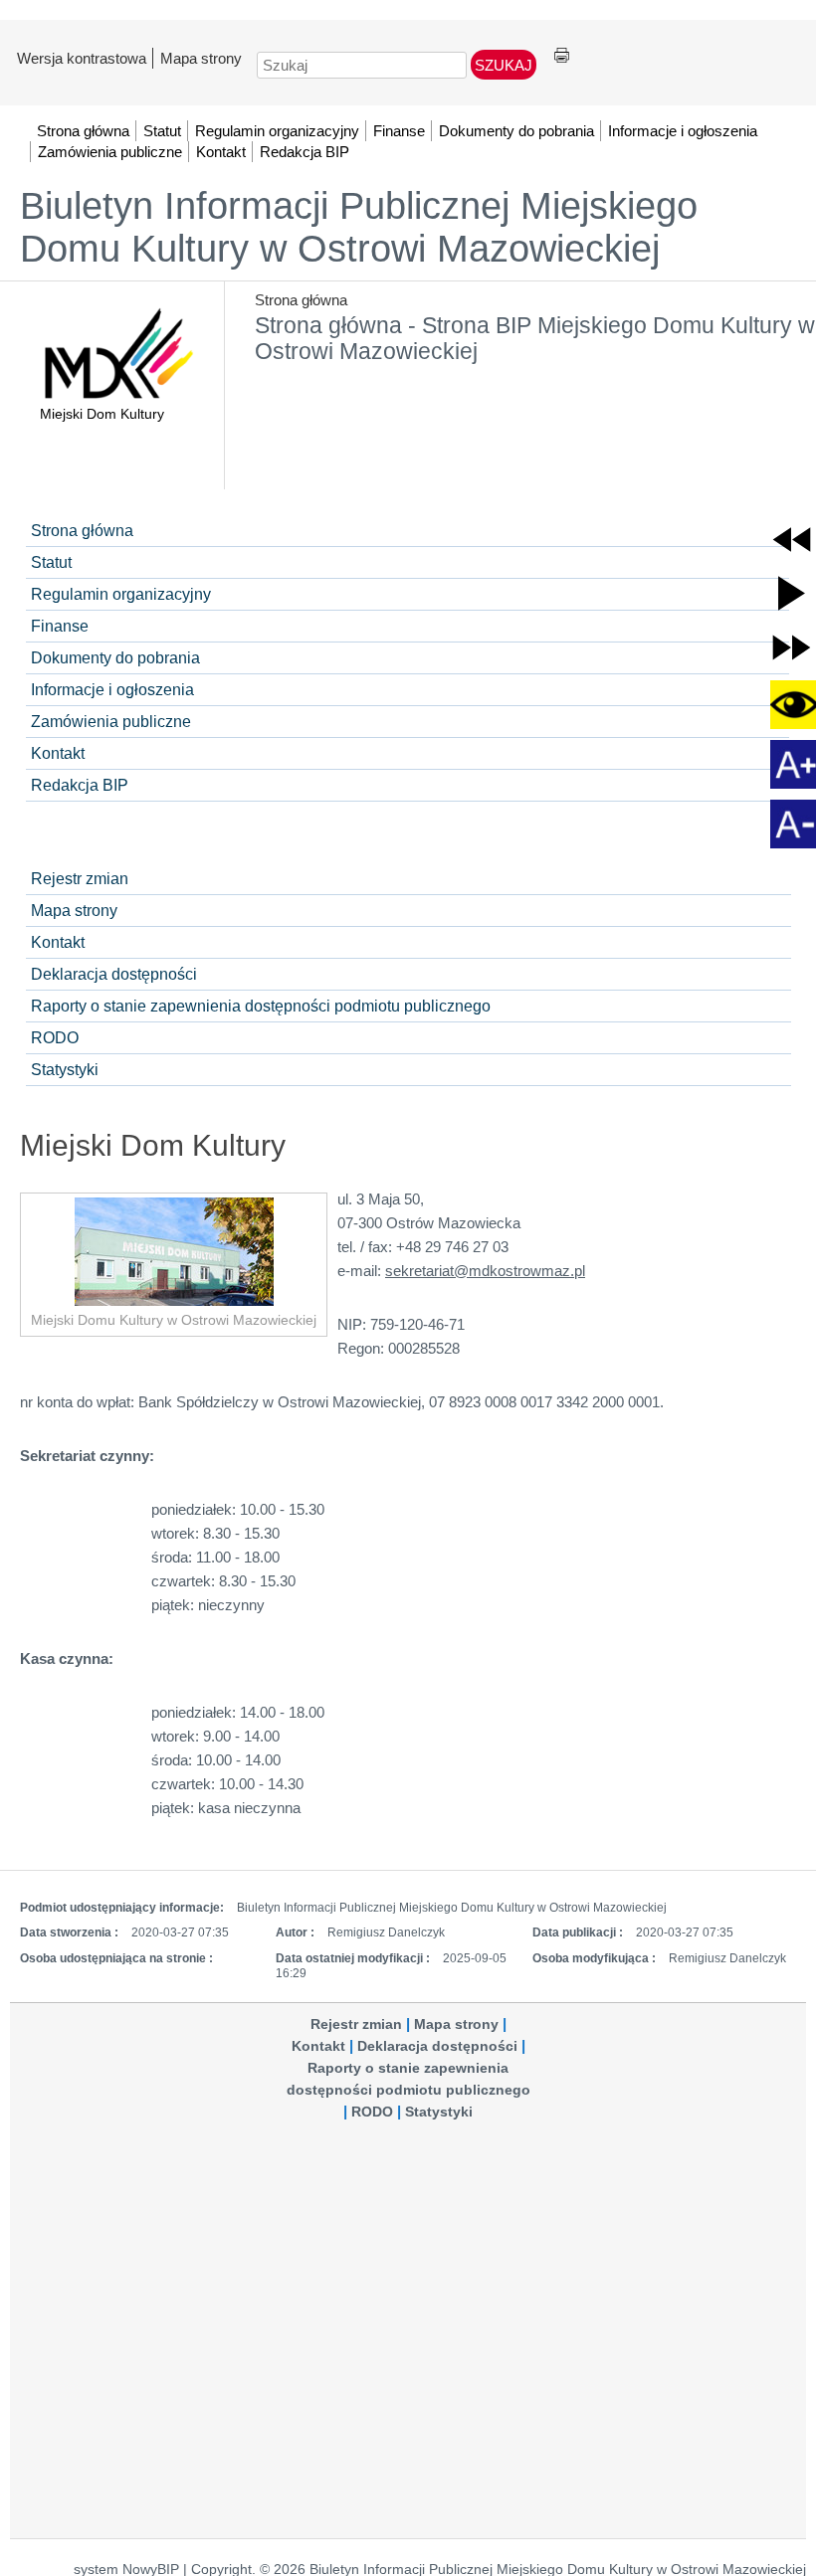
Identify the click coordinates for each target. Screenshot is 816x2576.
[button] (792, 540)
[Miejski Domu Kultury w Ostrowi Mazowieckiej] (174, 1252)
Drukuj (562, 56)
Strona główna (301, 300)
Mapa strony (201, 58)
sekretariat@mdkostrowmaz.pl (485, 1271)
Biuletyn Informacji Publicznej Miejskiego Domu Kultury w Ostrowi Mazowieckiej (359, 227)
